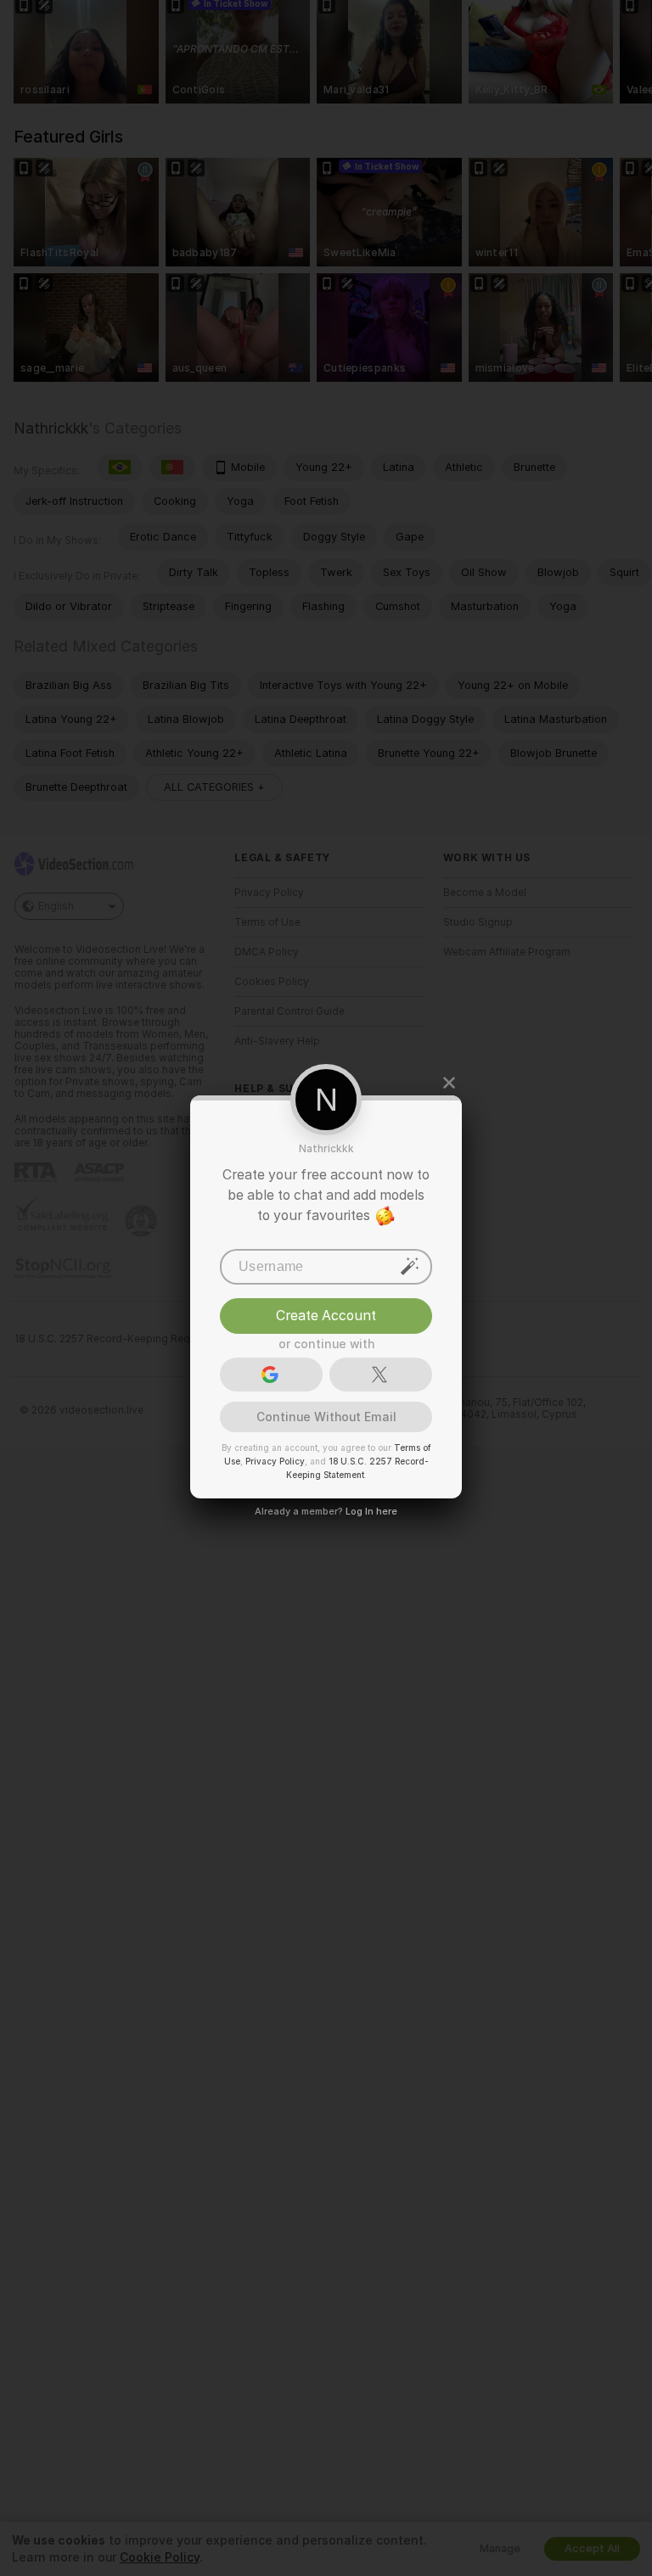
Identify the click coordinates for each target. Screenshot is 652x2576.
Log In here (371, 1510)
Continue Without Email (326, 1416)
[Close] (449, 1083)
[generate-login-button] (410, 1265)
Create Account (326, 1315)
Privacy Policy (275, 1460)
